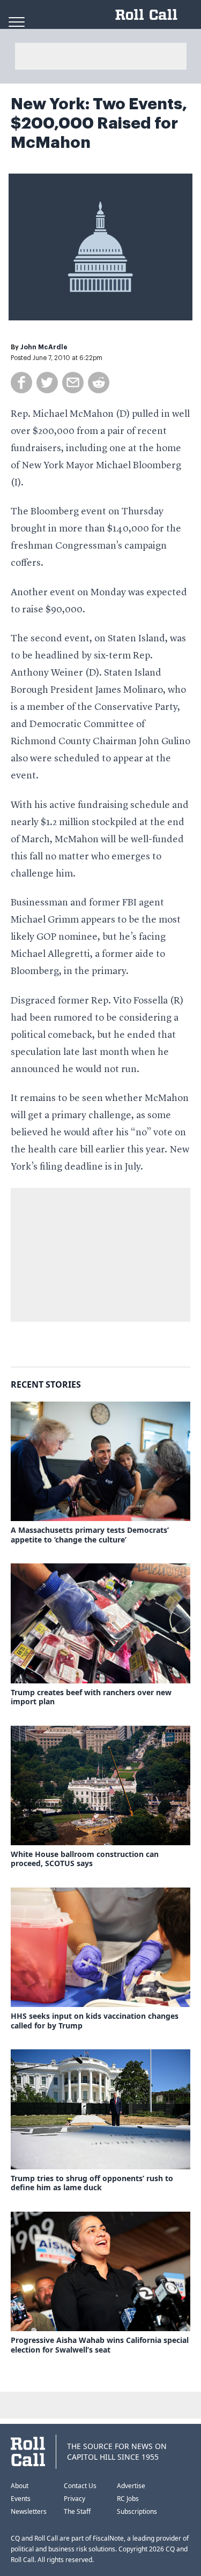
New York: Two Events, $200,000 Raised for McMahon (99, 123)
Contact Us (80, 2486)
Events (21, 2499)
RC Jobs (128, 2499)
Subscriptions (137, 2511)
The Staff (77, 2511)
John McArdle (44, 347)
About (20, 2486)
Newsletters (29, 2511)
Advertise (131, 2486)
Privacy (75, 2499)
